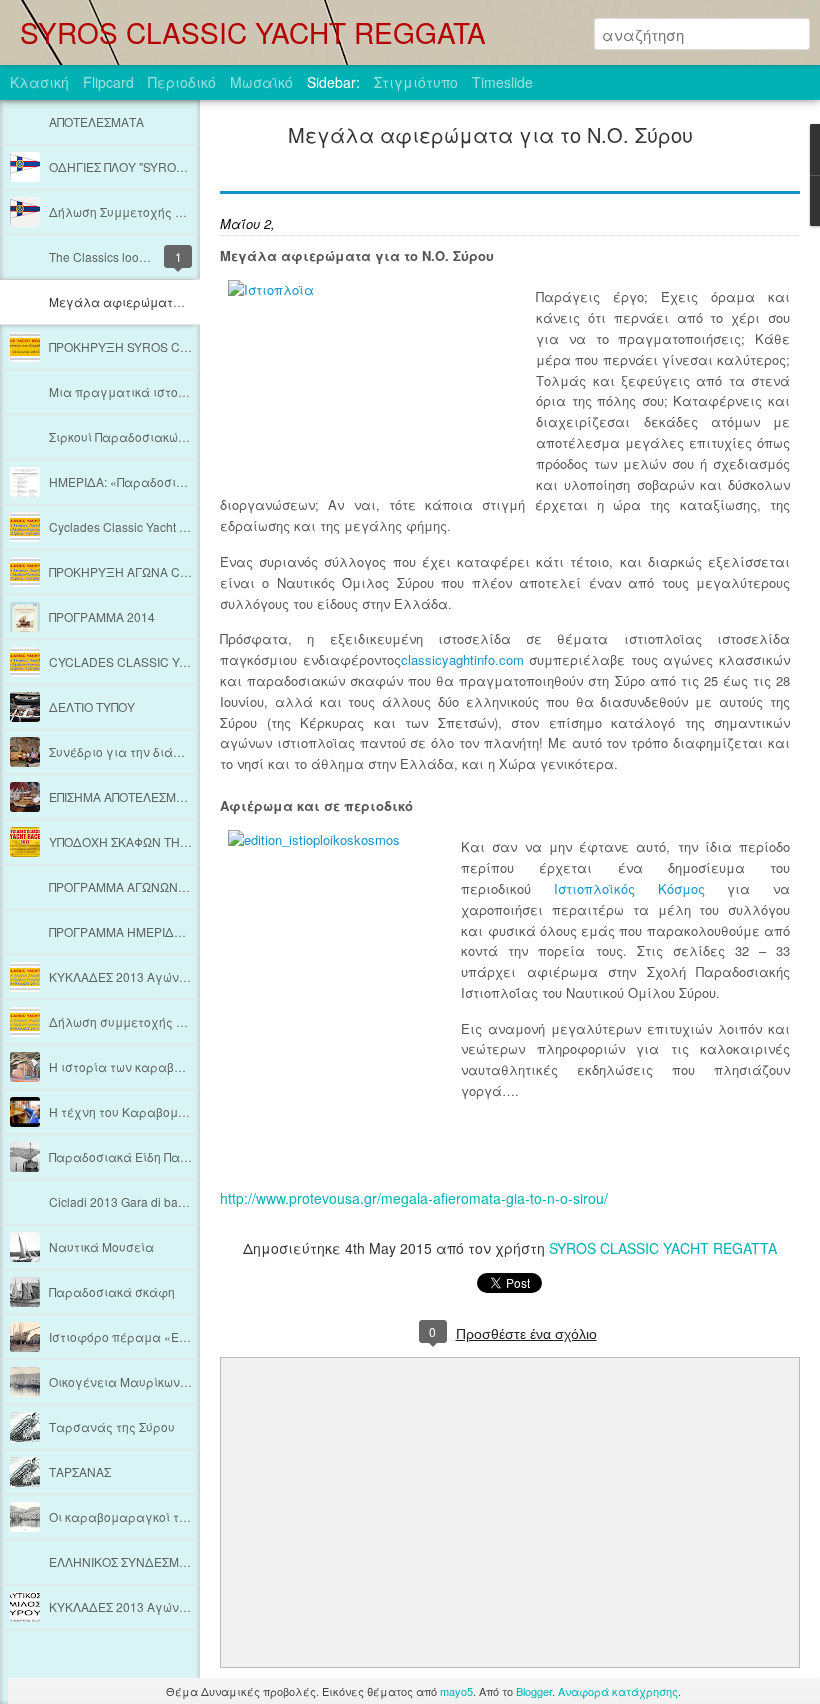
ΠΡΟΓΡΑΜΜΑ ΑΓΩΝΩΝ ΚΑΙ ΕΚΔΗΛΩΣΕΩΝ (168, 886)
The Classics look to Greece (125, 256)
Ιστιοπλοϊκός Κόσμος (629, 888)
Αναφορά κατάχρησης (618, 1691)
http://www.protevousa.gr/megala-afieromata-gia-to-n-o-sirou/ (414, 1198)
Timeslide (502, 82)
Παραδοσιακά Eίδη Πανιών (128, 1156)
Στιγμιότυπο (416, 82)
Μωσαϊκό (261, 82)
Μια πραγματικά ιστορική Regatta (149, 391)
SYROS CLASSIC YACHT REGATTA (663, 1248)
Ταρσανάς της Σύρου (112, 1426)
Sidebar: (333, 82)
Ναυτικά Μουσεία (101, 1246)
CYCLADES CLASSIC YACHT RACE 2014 (164, 661)
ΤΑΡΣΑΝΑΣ (80, 1471)
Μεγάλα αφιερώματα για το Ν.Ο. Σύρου (168, 301)
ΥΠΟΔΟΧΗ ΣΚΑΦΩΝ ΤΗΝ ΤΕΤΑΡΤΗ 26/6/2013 (176, 841)
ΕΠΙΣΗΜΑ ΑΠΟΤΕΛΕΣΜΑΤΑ (124, 796)
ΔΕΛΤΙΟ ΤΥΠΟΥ (92, 706)
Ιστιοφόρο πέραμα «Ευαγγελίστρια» (160, 1336)
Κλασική (39, 82)
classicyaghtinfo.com (462, 659)
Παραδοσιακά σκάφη (112, 1291)
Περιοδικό (182, 82)
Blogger (534, 1691)
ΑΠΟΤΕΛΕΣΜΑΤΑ (96, 121)
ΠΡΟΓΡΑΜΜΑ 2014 (102, 616)
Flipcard (108, 82)
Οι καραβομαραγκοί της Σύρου (140, 1516)
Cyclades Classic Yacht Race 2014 (144, 526)
